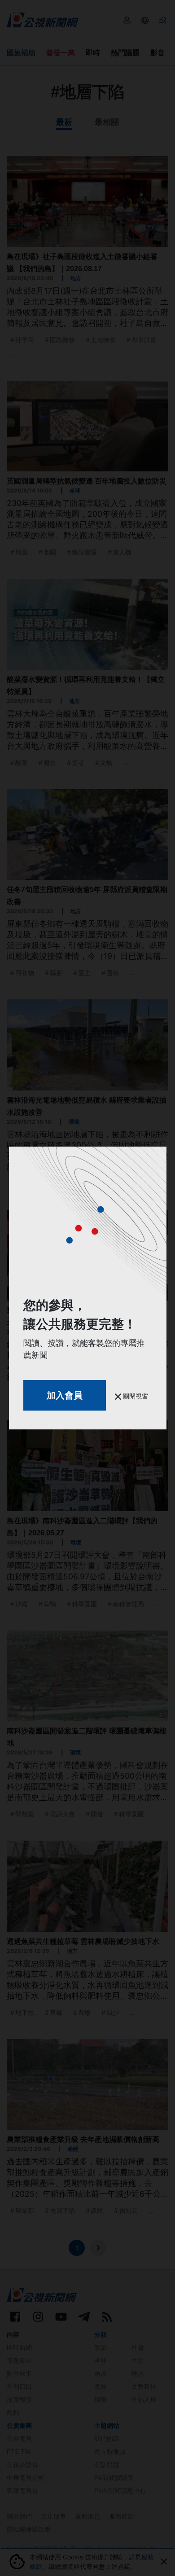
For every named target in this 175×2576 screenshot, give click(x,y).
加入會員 (65, 1395)
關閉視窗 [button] (135, 1396)
